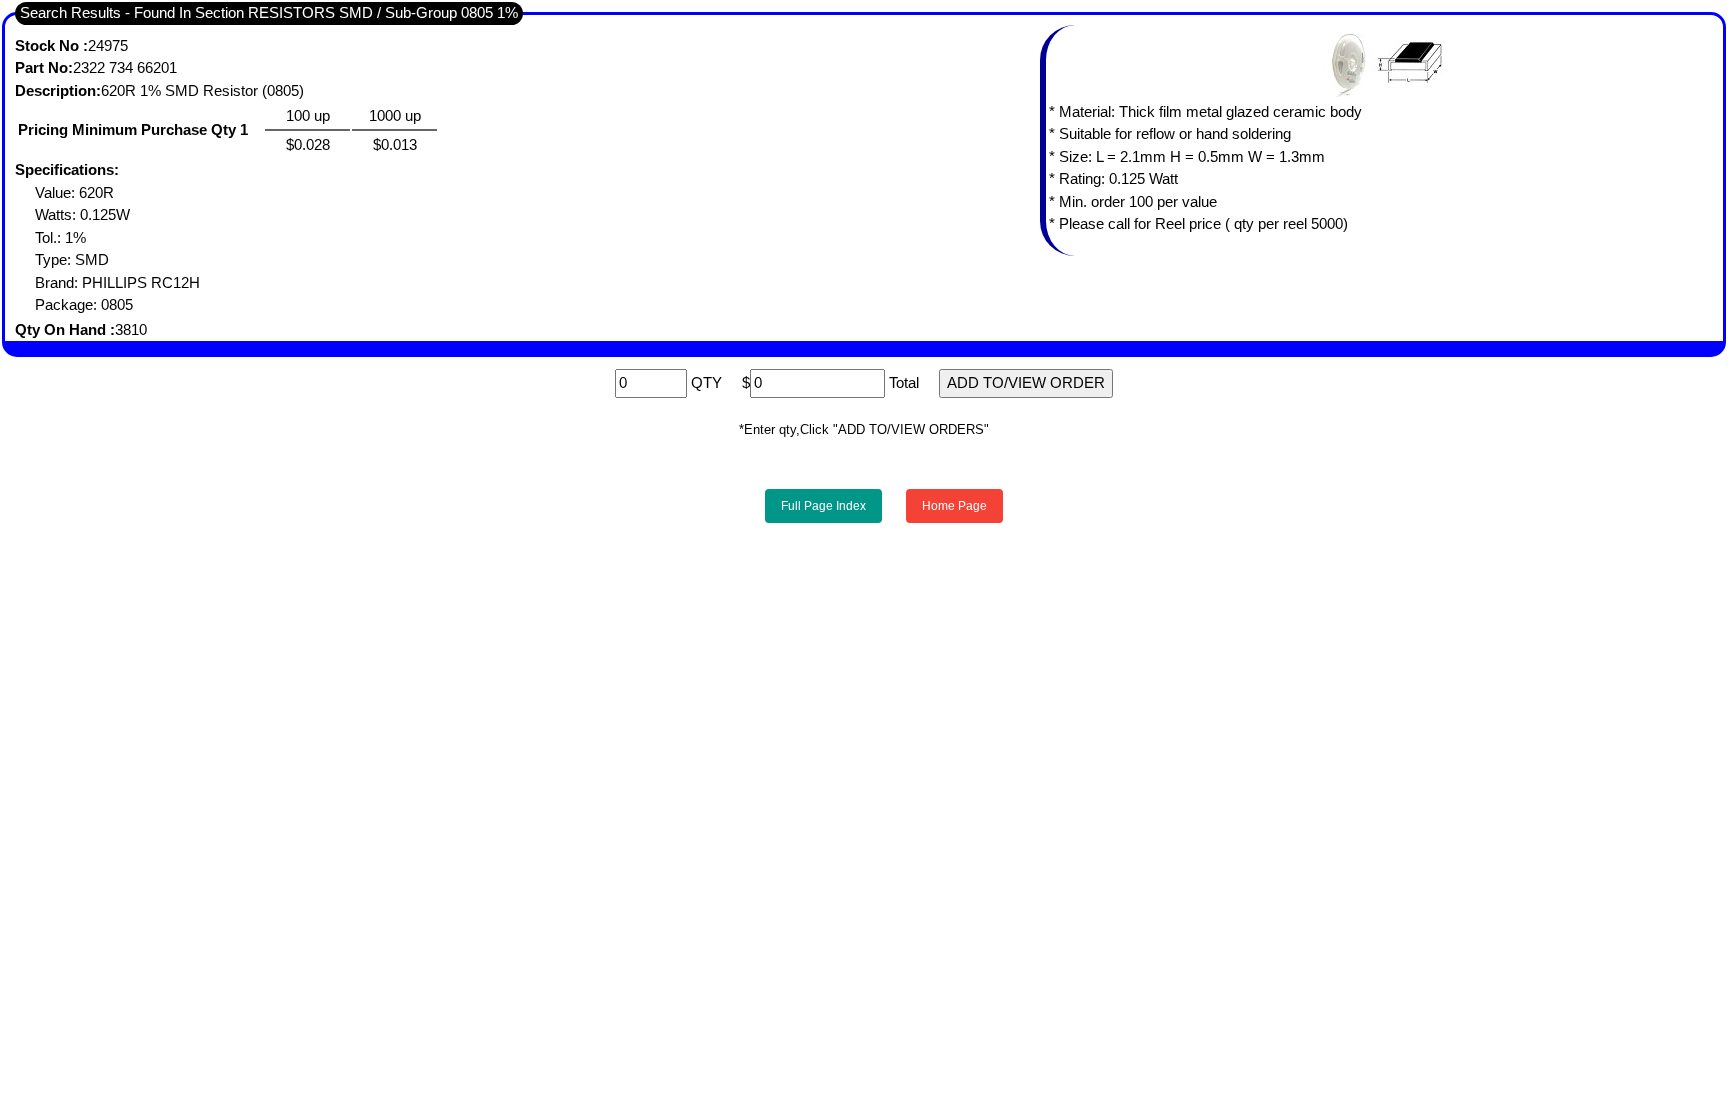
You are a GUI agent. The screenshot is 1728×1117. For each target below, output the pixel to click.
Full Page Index (823, 506)
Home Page (954, 506)
